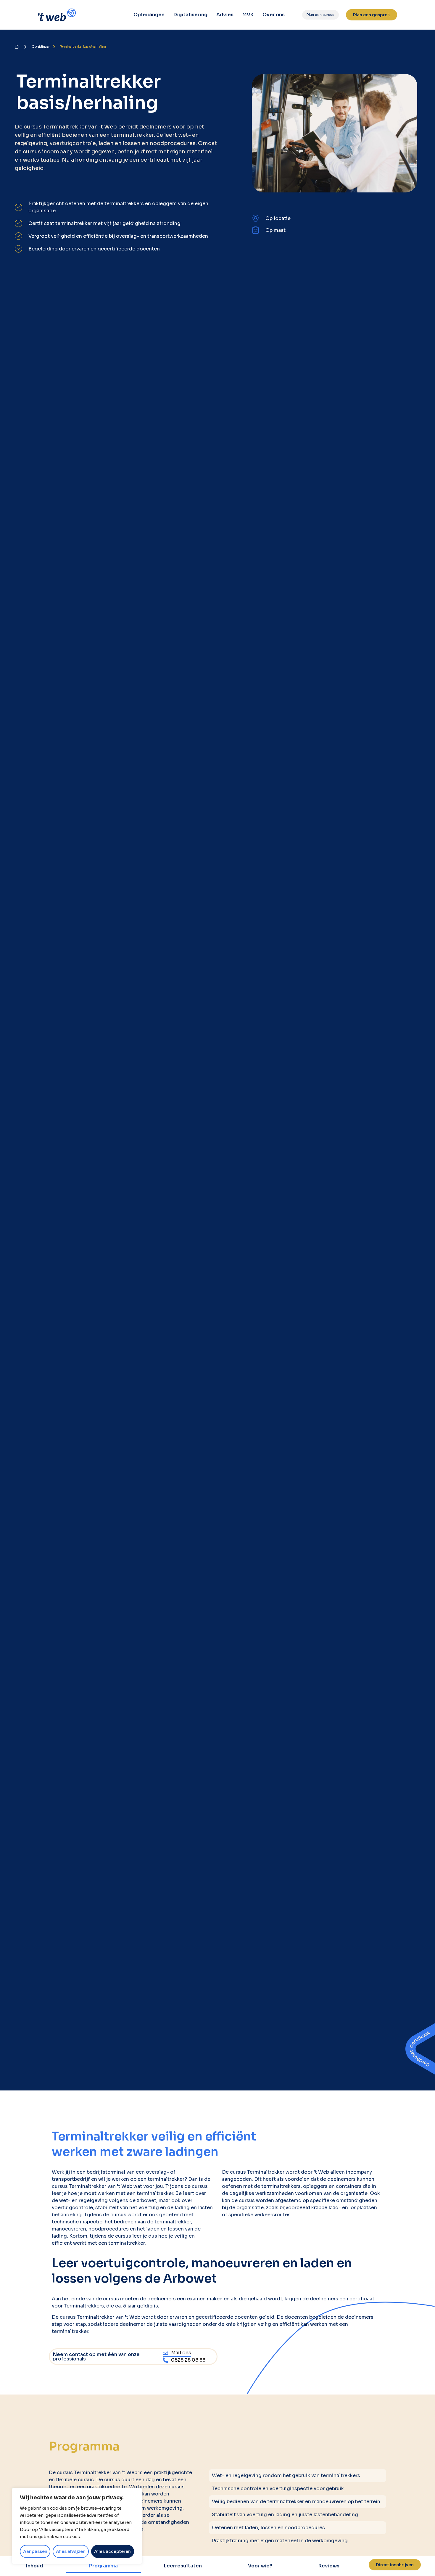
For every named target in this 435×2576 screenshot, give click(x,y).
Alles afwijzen (71, 2551)
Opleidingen (149, 15)
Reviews (329, 2566)
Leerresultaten (183, 2566)
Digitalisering (190, 15)
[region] (77, 2526)
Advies (225, 15)
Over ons (274, 15)
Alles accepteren (112, 2551)
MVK (248, 15)
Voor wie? (260, 2566)
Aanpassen (35, 2551)
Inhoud (34, 2566)
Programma (103, 2566)
